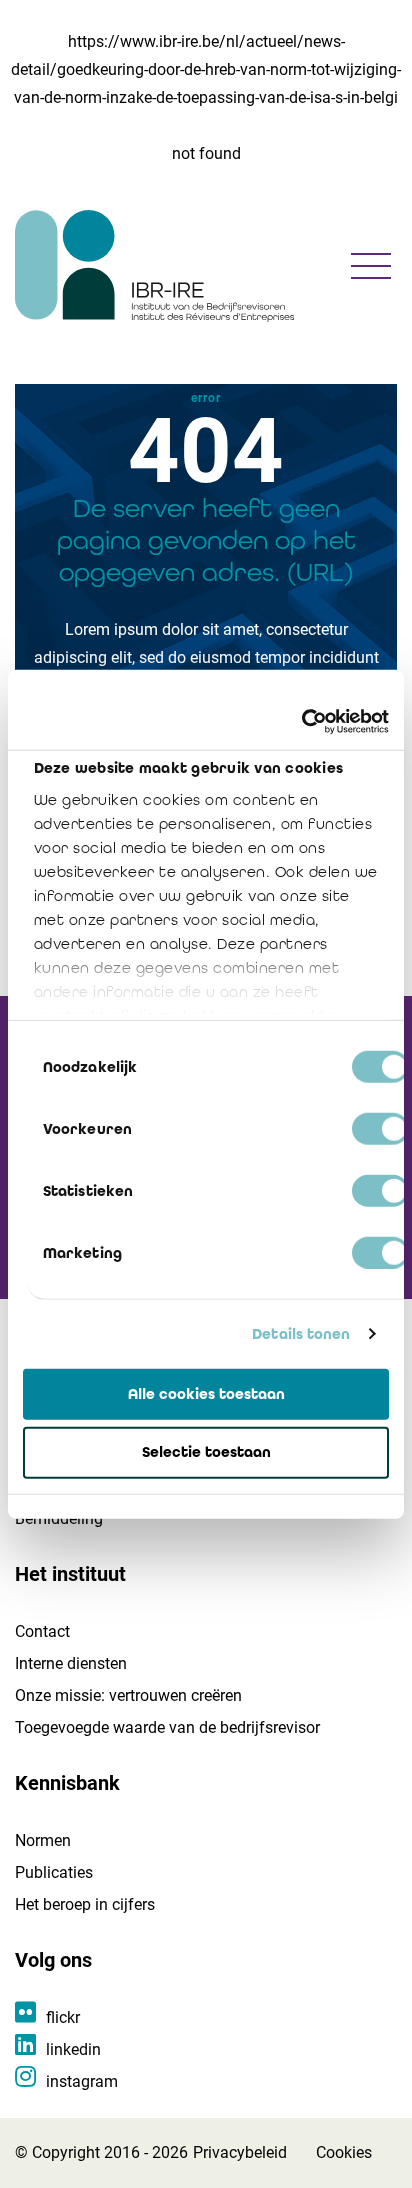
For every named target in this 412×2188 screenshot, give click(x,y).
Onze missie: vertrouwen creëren (128, 1695)
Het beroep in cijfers (85, 1904)
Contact (42, 1631)
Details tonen (301, 1334)
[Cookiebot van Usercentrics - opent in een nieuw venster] (301, 722)
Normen (43, 1840)
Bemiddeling (59, 1518)
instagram (82, 2081)
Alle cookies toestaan (206, 1393)
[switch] (380, 1128)
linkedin (73, 2049)
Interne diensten (71, 1663)
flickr (63, 2017)
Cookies (344, 2152)
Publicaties (54, 1872)
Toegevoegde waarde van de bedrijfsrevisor (167, 1727)
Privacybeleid (240, 2152)
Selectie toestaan (206, 1452)
